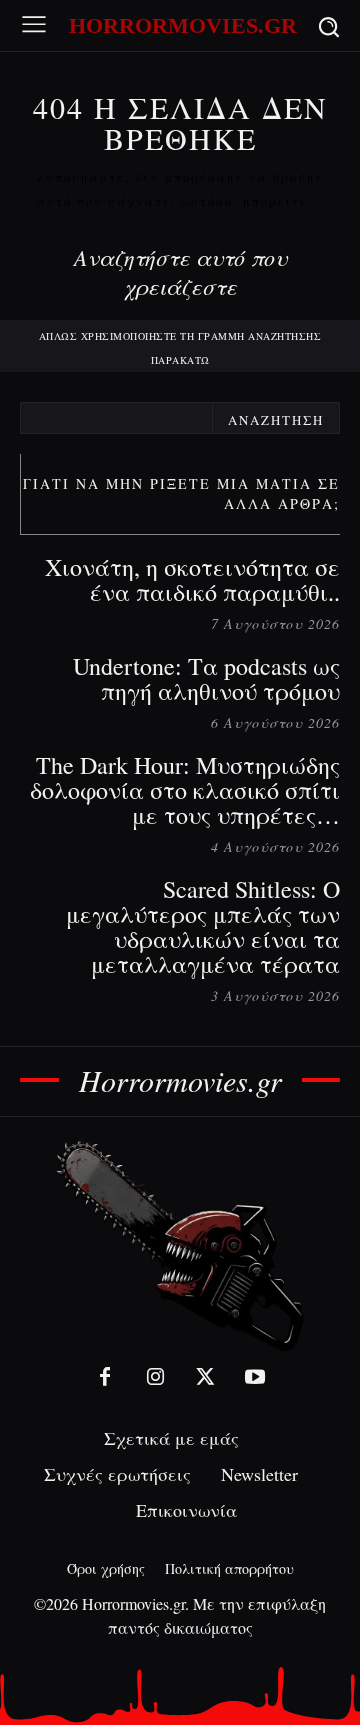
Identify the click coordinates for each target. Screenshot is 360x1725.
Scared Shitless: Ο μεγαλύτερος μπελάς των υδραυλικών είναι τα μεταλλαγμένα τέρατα (203, 926)
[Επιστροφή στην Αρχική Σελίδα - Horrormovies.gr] (180, 1244)
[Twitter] (205, 1377)
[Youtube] (255, 1377)
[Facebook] (105, 1377)
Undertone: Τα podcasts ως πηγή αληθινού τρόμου (206, 678)
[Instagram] (155, 1377)
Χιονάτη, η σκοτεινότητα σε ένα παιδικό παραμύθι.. (192, 579)
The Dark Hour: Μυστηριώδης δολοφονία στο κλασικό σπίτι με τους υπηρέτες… (185, 790)
